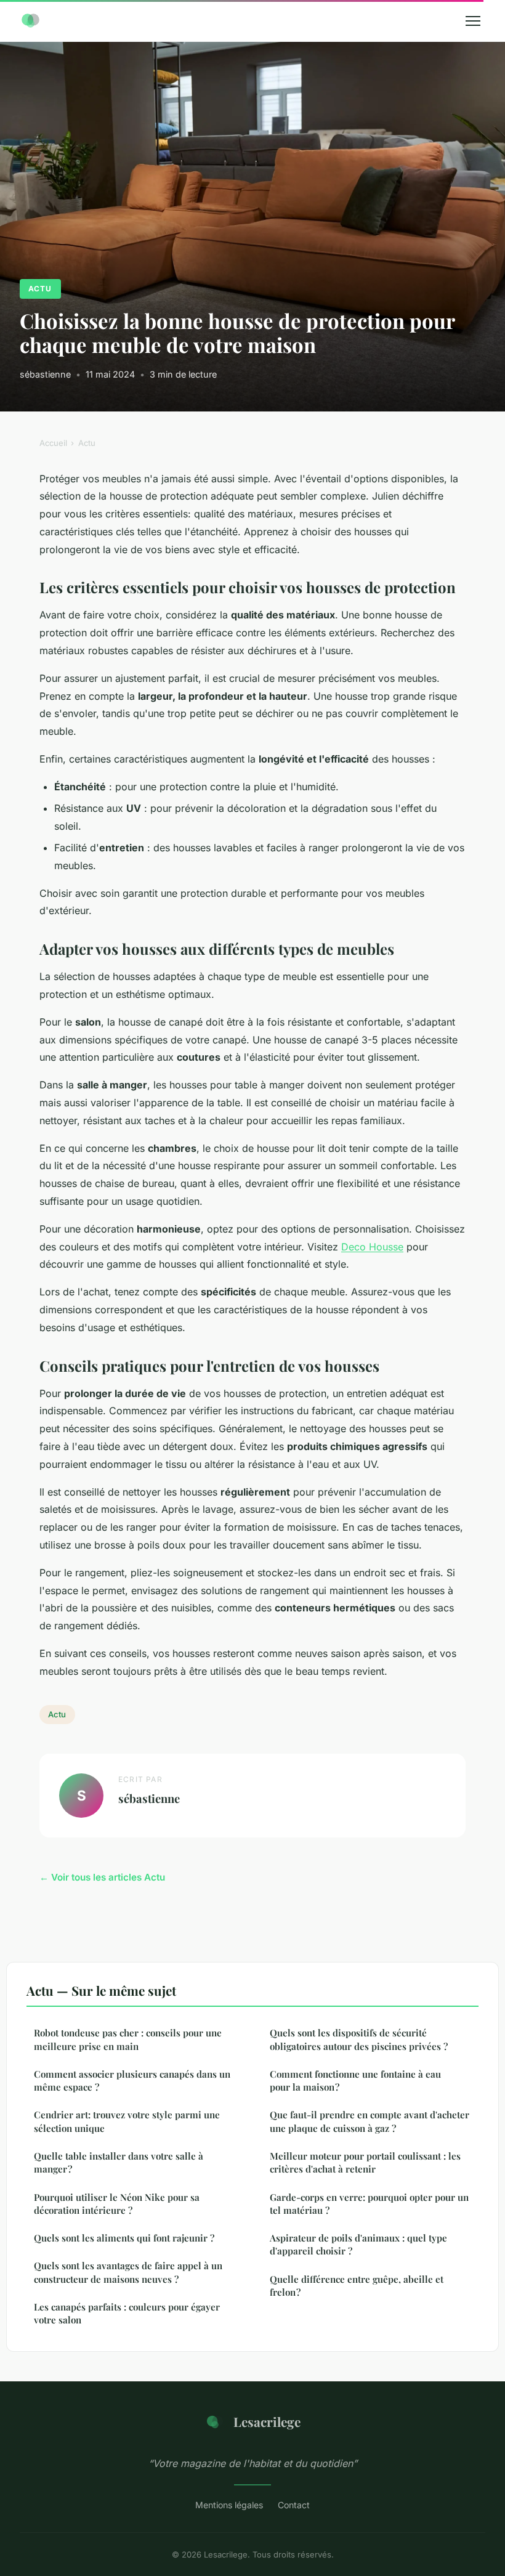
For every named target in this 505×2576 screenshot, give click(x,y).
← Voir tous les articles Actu (102, 1877)
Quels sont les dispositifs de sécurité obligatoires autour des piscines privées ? (359, 2039)
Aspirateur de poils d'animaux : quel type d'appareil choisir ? (358, 2244)
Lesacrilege (267, 2421)
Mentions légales (229, 2505)
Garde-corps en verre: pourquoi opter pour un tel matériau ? (369, 2204)
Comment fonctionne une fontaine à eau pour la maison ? (355, 2080)
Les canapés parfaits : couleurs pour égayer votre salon (127, 2313)
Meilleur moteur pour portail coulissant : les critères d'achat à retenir (365, 2162)
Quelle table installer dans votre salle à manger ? (119, 2162)
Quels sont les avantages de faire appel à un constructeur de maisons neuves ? (128, 2272)
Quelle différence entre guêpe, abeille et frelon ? (357, 2286)
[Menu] (473, 21)
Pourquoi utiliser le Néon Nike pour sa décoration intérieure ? (117, 2204)
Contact (294, 2505)
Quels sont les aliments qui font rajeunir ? (124, 2238)
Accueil (53, 443)
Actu (40, 289)
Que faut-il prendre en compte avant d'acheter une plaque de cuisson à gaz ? (370, 2121)
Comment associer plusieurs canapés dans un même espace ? (132, 2080)
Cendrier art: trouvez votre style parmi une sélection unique (127, 2121)
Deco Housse (372, 1247)
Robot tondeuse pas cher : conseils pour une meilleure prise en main (128, 2039)
